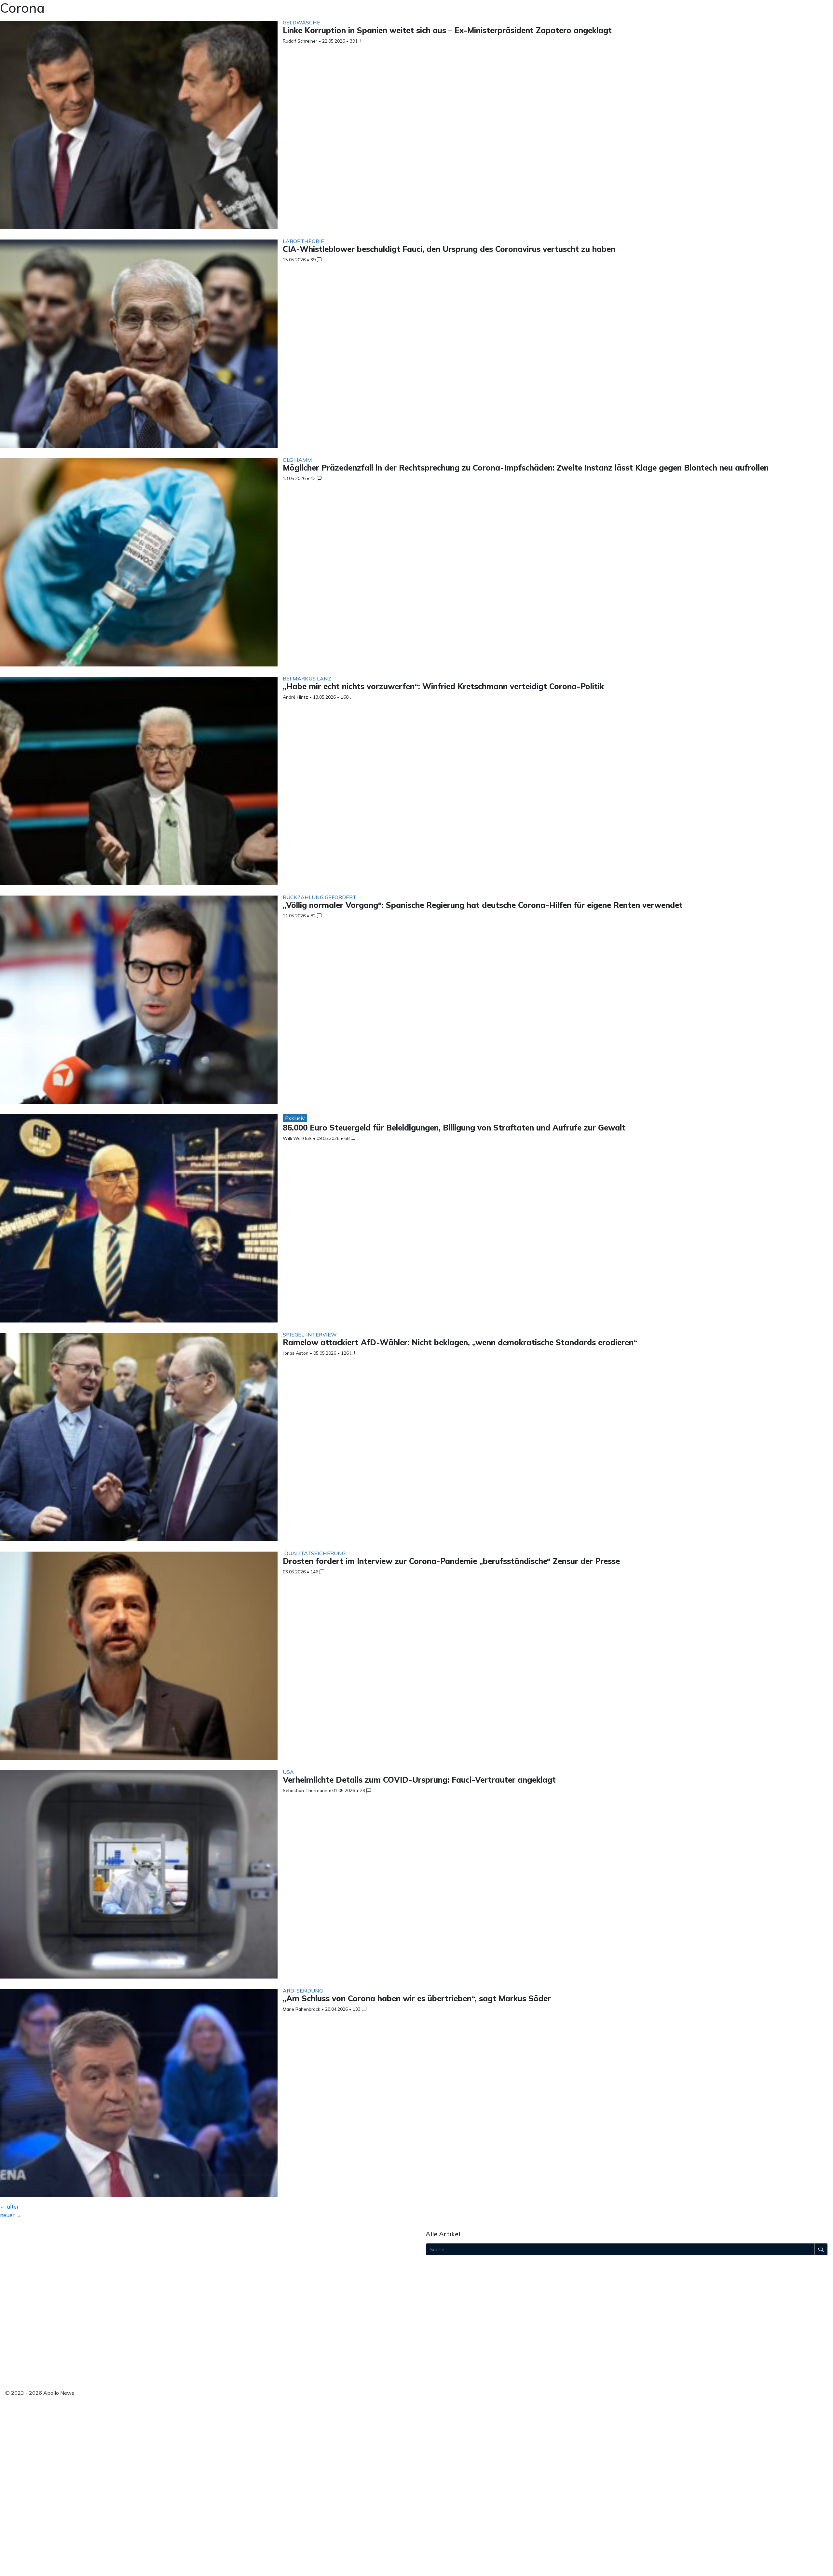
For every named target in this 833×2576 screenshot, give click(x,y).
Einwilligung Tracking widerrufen (44, 2371)
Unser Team (20, 2286)
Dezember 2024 (445, 2431)
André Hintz (295, 697)
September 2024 (446, 2455)
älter (9, 2206)
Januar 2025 (440, 2422)
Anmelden (18, 2379)
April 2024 (438, 2497)
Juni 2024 (437, 2480)
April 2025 (438, 2397)
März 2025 (439, 2405)
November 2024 (445, 2439)
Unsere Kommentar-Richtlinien (43, 2324)
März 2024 (439, 2505)
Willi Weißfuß (297, 1138)
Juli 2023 (436, 2571)
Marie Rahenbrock (301, 2009)
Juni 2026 (437, 2281)
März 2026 (439, 2306)
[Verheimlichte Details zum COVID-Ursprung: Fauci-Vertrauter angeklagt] (139, 1876)
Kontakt (15, 2357)
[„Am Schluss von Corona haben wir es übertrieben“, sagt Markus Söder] (139, 2095)
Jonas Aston (296, 1353)
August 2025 (441, 2364)
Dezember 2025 (445, 2331)
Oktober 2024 (443, 2447)
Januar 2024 (440, 2522)
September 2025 (446, 2356)
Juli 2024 (436, 2472)
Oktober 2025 (443, 2348)
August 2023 (441, 2563)
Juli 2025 (436, 2372)
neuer (11, 2215)
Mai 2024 (437, 2488)
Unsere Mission (24, 2278)
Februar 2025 (442, 2414)
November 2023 (445, 2538)
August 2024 (441, 2464)
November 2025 (445, 2339)
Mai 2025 (437, 2389)
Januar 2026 (440, 2323)
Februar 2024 (442, 2514)
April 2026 (438, 2298)
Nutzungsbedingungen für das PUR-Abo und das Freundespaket (82, 2333)
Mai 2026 (437, 2289)
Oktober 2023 (443, 2547)
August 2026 (441, 2265)
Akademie (17, 2294)
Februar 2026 (442, 2314)
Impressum (18, 2341)
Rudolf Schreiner (300, 41)
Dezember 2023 (445, 2530)
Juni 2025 (437, 2381)
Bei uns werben (24, 2302)
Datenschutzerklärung (32, 2349)
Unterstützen (21, 2311)
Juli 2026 (436, 2273)
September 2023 (446, 2555)
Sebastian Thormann (305, 1790)
